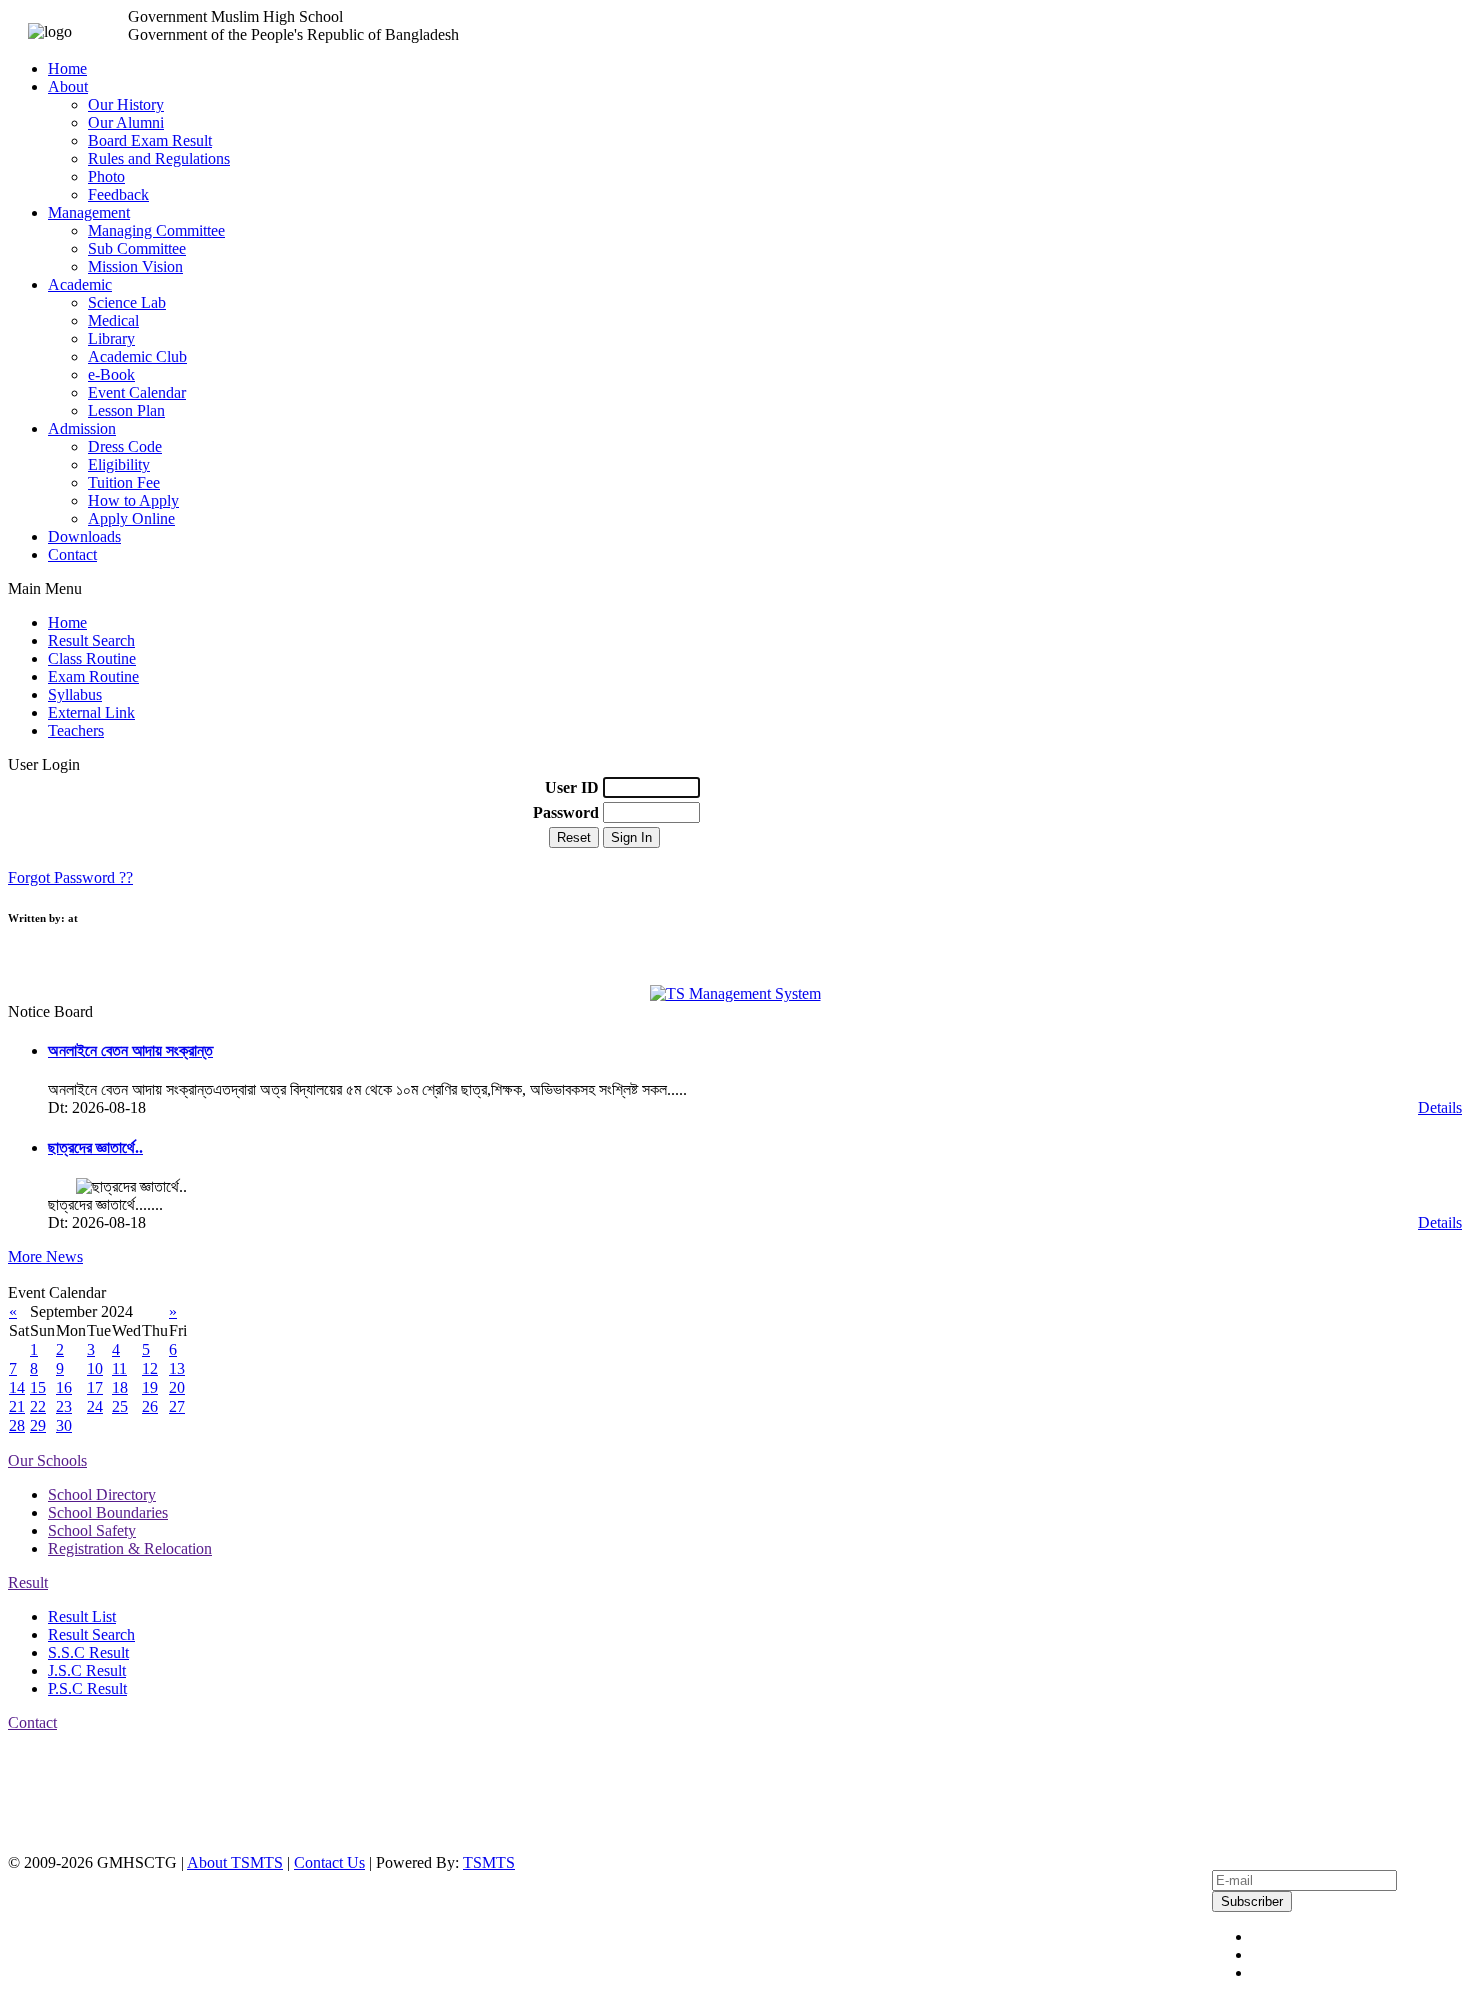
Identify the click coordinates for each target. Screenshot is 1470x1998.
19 (150, 1387)
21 (17, 1406)
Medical (113, 320)
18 (120, 1387)
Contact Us (329, 1862)
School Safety (92, 1530)
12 (150, 1368)
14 (17, 1387)
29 (38, 1425)
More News (45, 1256)
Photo (106, 176)
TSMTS (489, 1862)
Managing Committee (156, 230)
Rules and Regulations (159, 158)
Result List (82, 1616)
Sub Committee (137, 248)
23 (64, 1406)
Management (89, 212)
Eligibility (119, 464)
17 (95, 1387)
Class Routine (92, 658)
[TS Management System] (735, 993)
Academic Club (137, 356)
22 (38, 1406)
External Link (91, 712)
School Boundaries (108, 1512)
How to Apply (133, 500)
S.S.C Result (88, 1652)
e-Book (111, 374)
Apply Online (131, 518)
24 (95, 1406)
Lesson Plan (126, 410)
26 (150, 1406)
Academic (80, 284)
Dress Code (125, 446)
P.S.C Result (87, 1688)
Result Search (91, 640)
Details (1440, 1107)
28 (17, 1425)
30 (64, 1425)
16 (64, 1387)
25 (120, 1406)
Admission (82, 428)
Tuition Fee (124, 482)
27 (177, 1406)
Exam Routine (93, 676)
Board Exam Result (150, 140)
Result (28, 1582)
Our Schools (47, 1460)
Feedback (118, 194)
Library (111, 338)
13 (177, 1368)
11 (119, 1368)
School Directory (102, 1494)
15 (38, 1387)
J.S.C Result (87, 1670)
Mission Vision (135, 266)
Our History (126, 104)
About (68, 86)
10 (95, 1368)
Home (67, 68)
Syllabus (75, 694)
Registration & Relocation (130, 1548)
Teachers (76, 730)
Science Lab (127, 302)
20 (177, 1387)
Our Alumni (126, 122)
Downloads (84, 536)
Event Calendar (137, 392)
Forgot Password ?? (70, 877)
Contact (72, 554)
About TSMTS (235, 1862)
